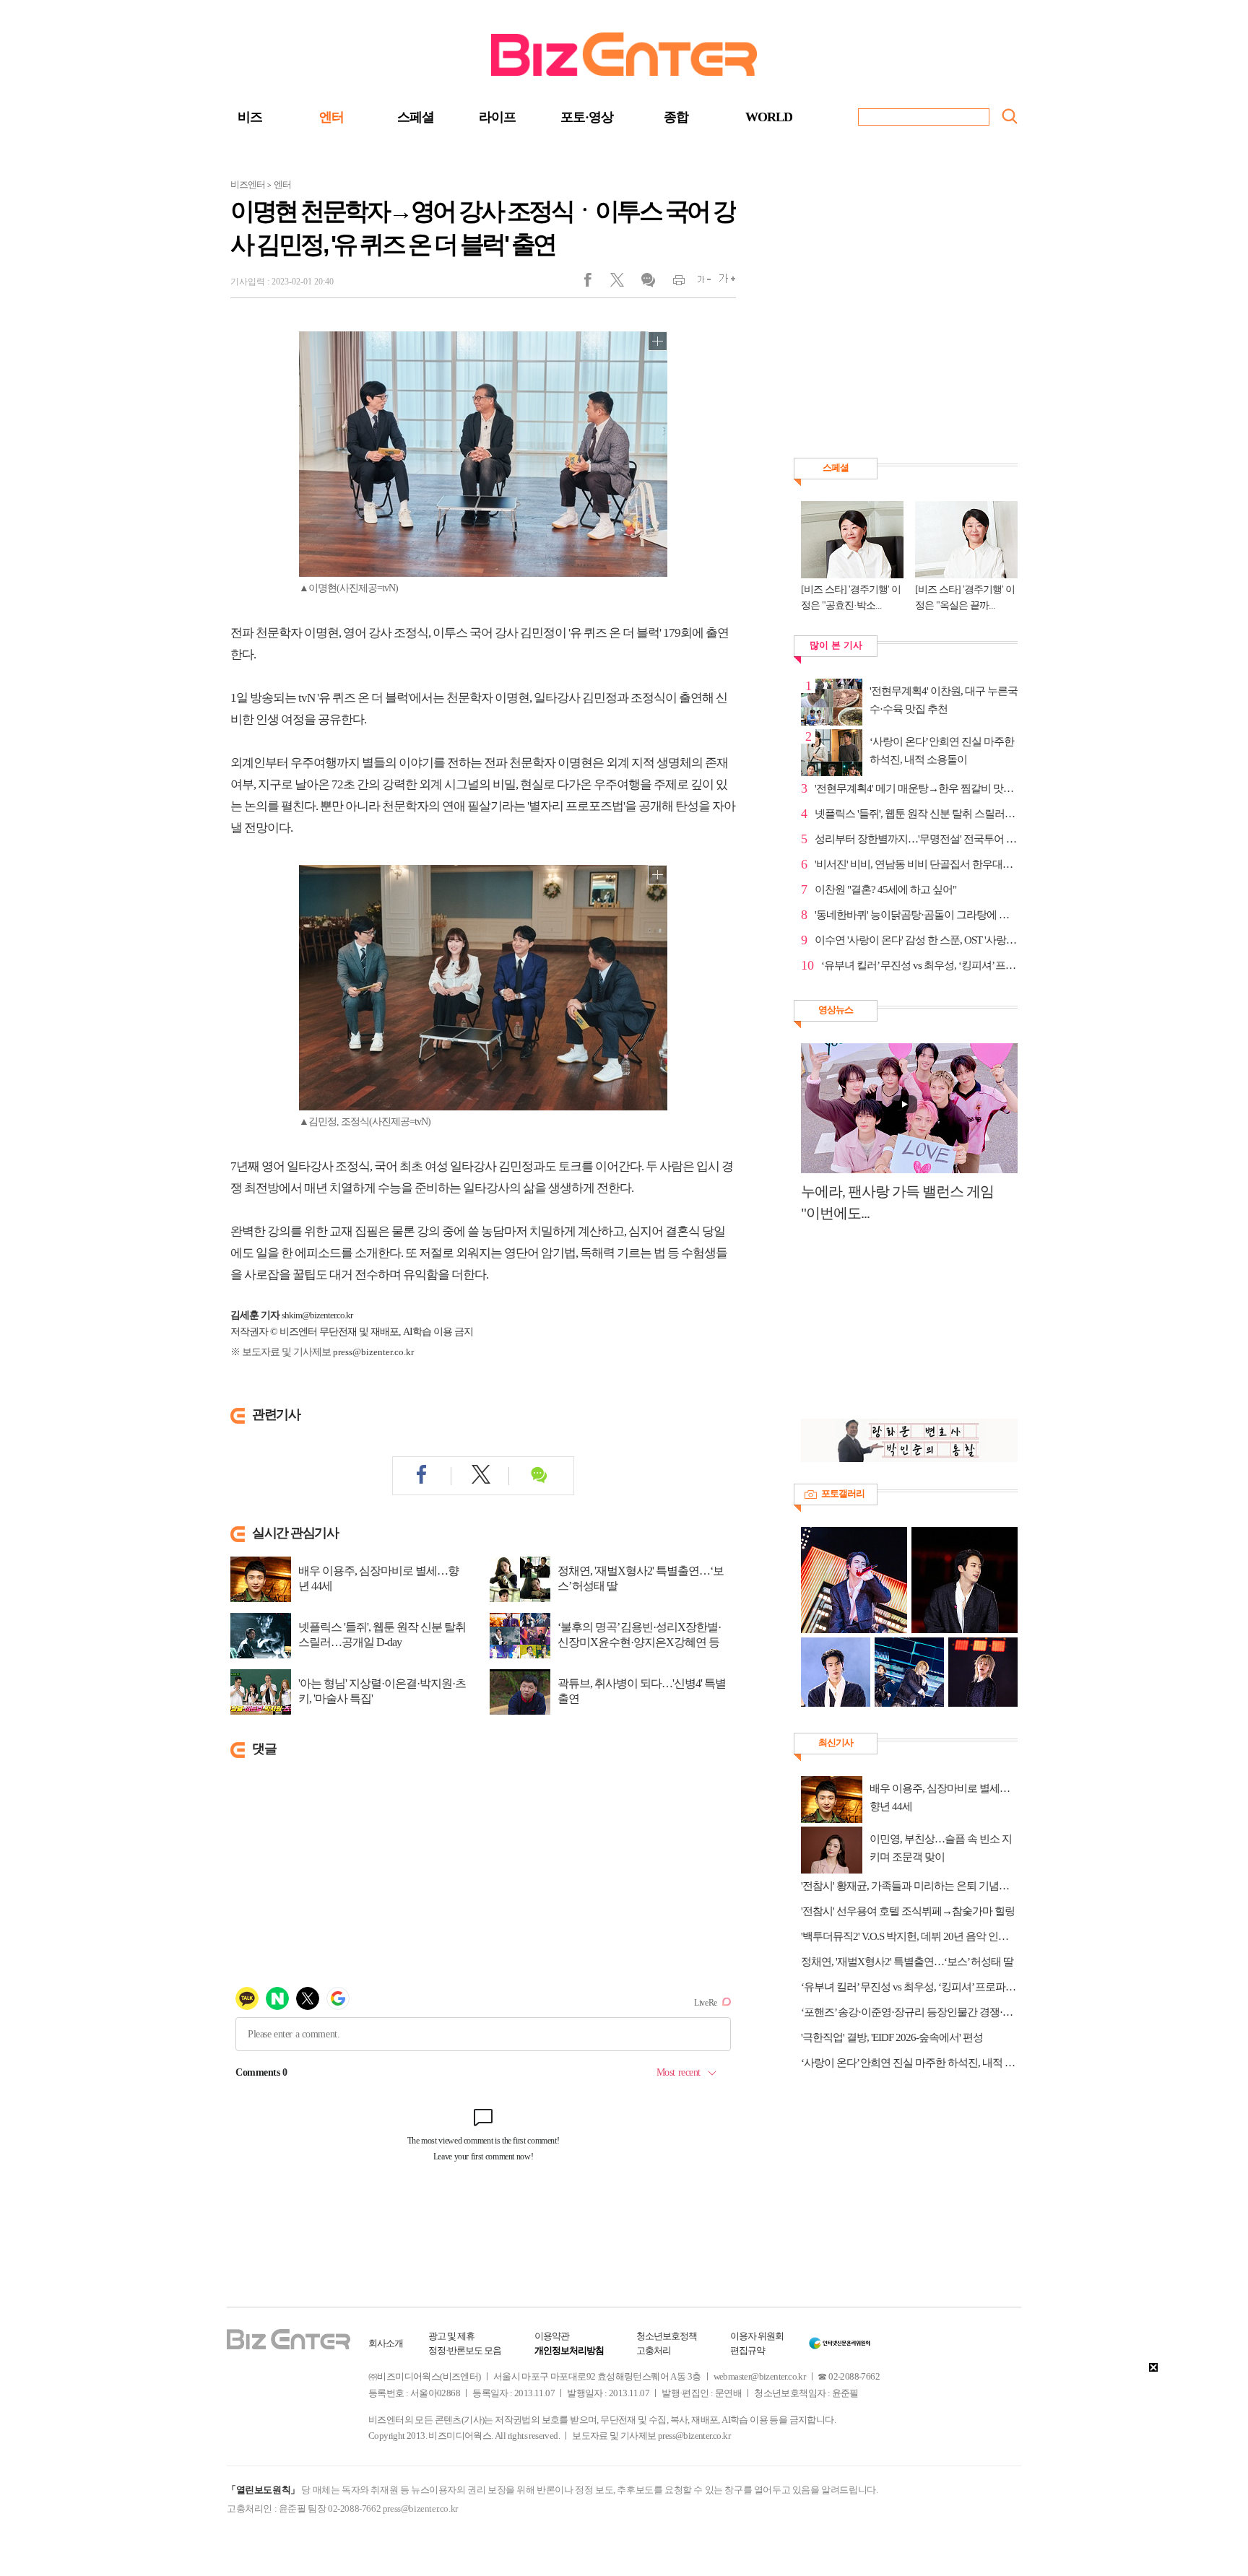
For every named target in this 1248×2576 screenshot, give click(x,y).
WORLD (769, 117)
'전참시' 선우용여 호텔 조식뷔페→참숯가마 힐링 (908, 1911)
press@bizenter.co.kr (373, 1352)
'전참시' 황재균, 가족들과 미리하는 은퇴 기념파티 (909, 1886)
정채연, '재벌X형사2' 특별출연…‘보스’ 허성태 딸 (641, 1578)
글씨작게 (698, 283)
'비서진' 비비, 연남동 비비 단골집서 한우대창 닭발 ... (916, 864)
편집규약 (747, 2350)
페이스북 (597, 283)
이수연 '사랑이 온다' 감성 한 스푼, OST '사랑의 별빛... (916, 940)
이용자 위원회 (757, 2336)
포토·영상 (587, 117)
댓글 (647, 283)
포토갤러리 (843, 1493)
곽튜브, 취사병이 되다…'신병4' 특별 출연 (642, 1691)
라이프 (497, 117)
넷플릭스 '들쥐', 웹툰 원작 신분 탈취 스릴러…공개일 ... (916, 814)
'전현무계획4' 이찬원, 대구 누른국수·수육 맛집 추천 (944, 700)
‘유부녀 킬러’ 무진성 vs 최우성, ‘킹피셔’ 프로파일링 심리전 (909, 1987)
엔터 (331, 117)
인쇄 (673, 283)
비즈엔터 (248, 184)
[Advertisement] (902, 1328)
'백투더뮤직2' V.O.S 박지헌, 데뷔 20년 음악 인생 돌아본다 (909, 1936)
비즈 (250, 117)
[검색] (1010, 116)
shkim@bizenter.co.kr (317, 1315)
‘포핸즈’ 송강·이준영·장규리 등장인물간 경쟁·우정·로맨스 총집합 (909, 2012)
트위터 (622, 283)
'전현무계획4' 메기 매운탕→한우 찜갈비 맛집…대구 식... (916, 788)
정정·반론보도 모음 (465, 2350)
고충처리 (654, 2350)
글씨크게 (723, 283)
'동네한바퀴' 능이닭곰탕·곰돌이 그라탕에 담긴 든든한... (916, 915)
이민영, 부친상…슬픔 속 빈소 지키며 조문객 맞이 (941, 1848)
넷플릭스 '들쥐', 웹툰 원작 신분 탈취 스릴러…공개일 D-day (382, 1635)
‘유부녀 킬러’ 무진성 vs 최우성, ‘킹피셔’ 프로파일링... (919, 965)
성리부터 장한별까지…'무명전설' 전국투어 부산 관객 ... (916, 839)
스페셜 (416, 117)
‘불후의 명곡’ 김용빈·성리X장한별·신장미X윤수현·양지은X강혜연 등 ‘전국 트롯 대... (639, 1642)
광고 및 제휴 (451, 2336)
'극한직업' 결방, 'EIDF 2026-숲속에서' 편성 (892, 2037)
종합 (676, 117)
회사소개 (386, 2343)
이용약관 (552, 2336)
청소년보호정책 (667, 2336)
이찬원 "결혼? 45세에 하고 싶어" (885, 889)
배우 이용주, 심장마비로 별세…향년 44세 (378, 1578)
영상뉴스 (836, 1010)
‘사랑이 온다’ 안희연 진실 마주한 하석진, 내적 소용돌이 (942, 750)
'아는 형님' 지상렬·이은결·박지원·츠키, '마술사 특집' (382, 1691)
